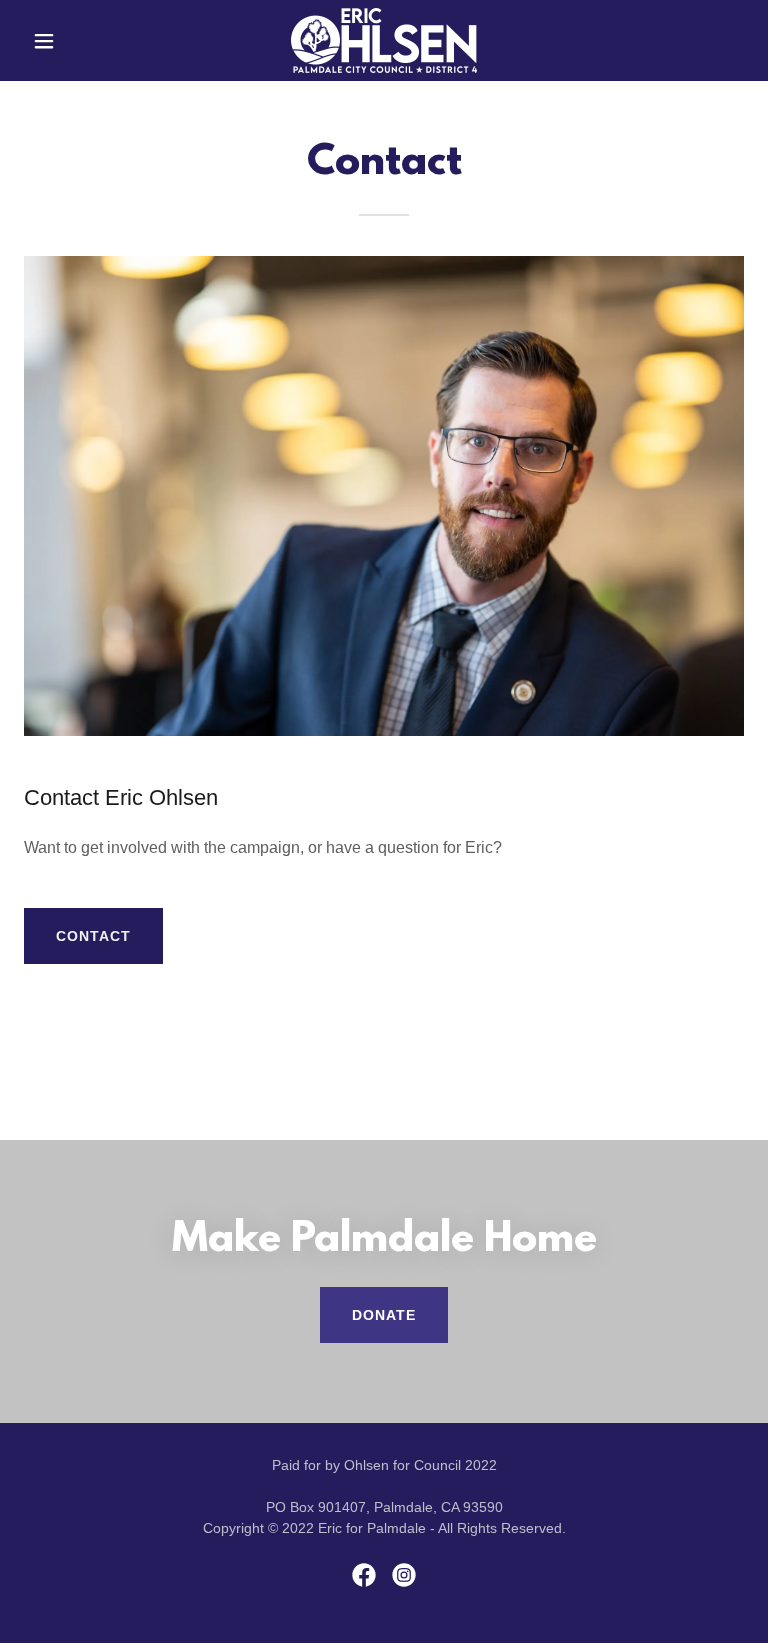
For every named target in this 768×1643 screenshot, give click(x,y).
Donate (384, 1315)
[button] (78, 41)
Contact (93, 936)
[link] (384, 40)
